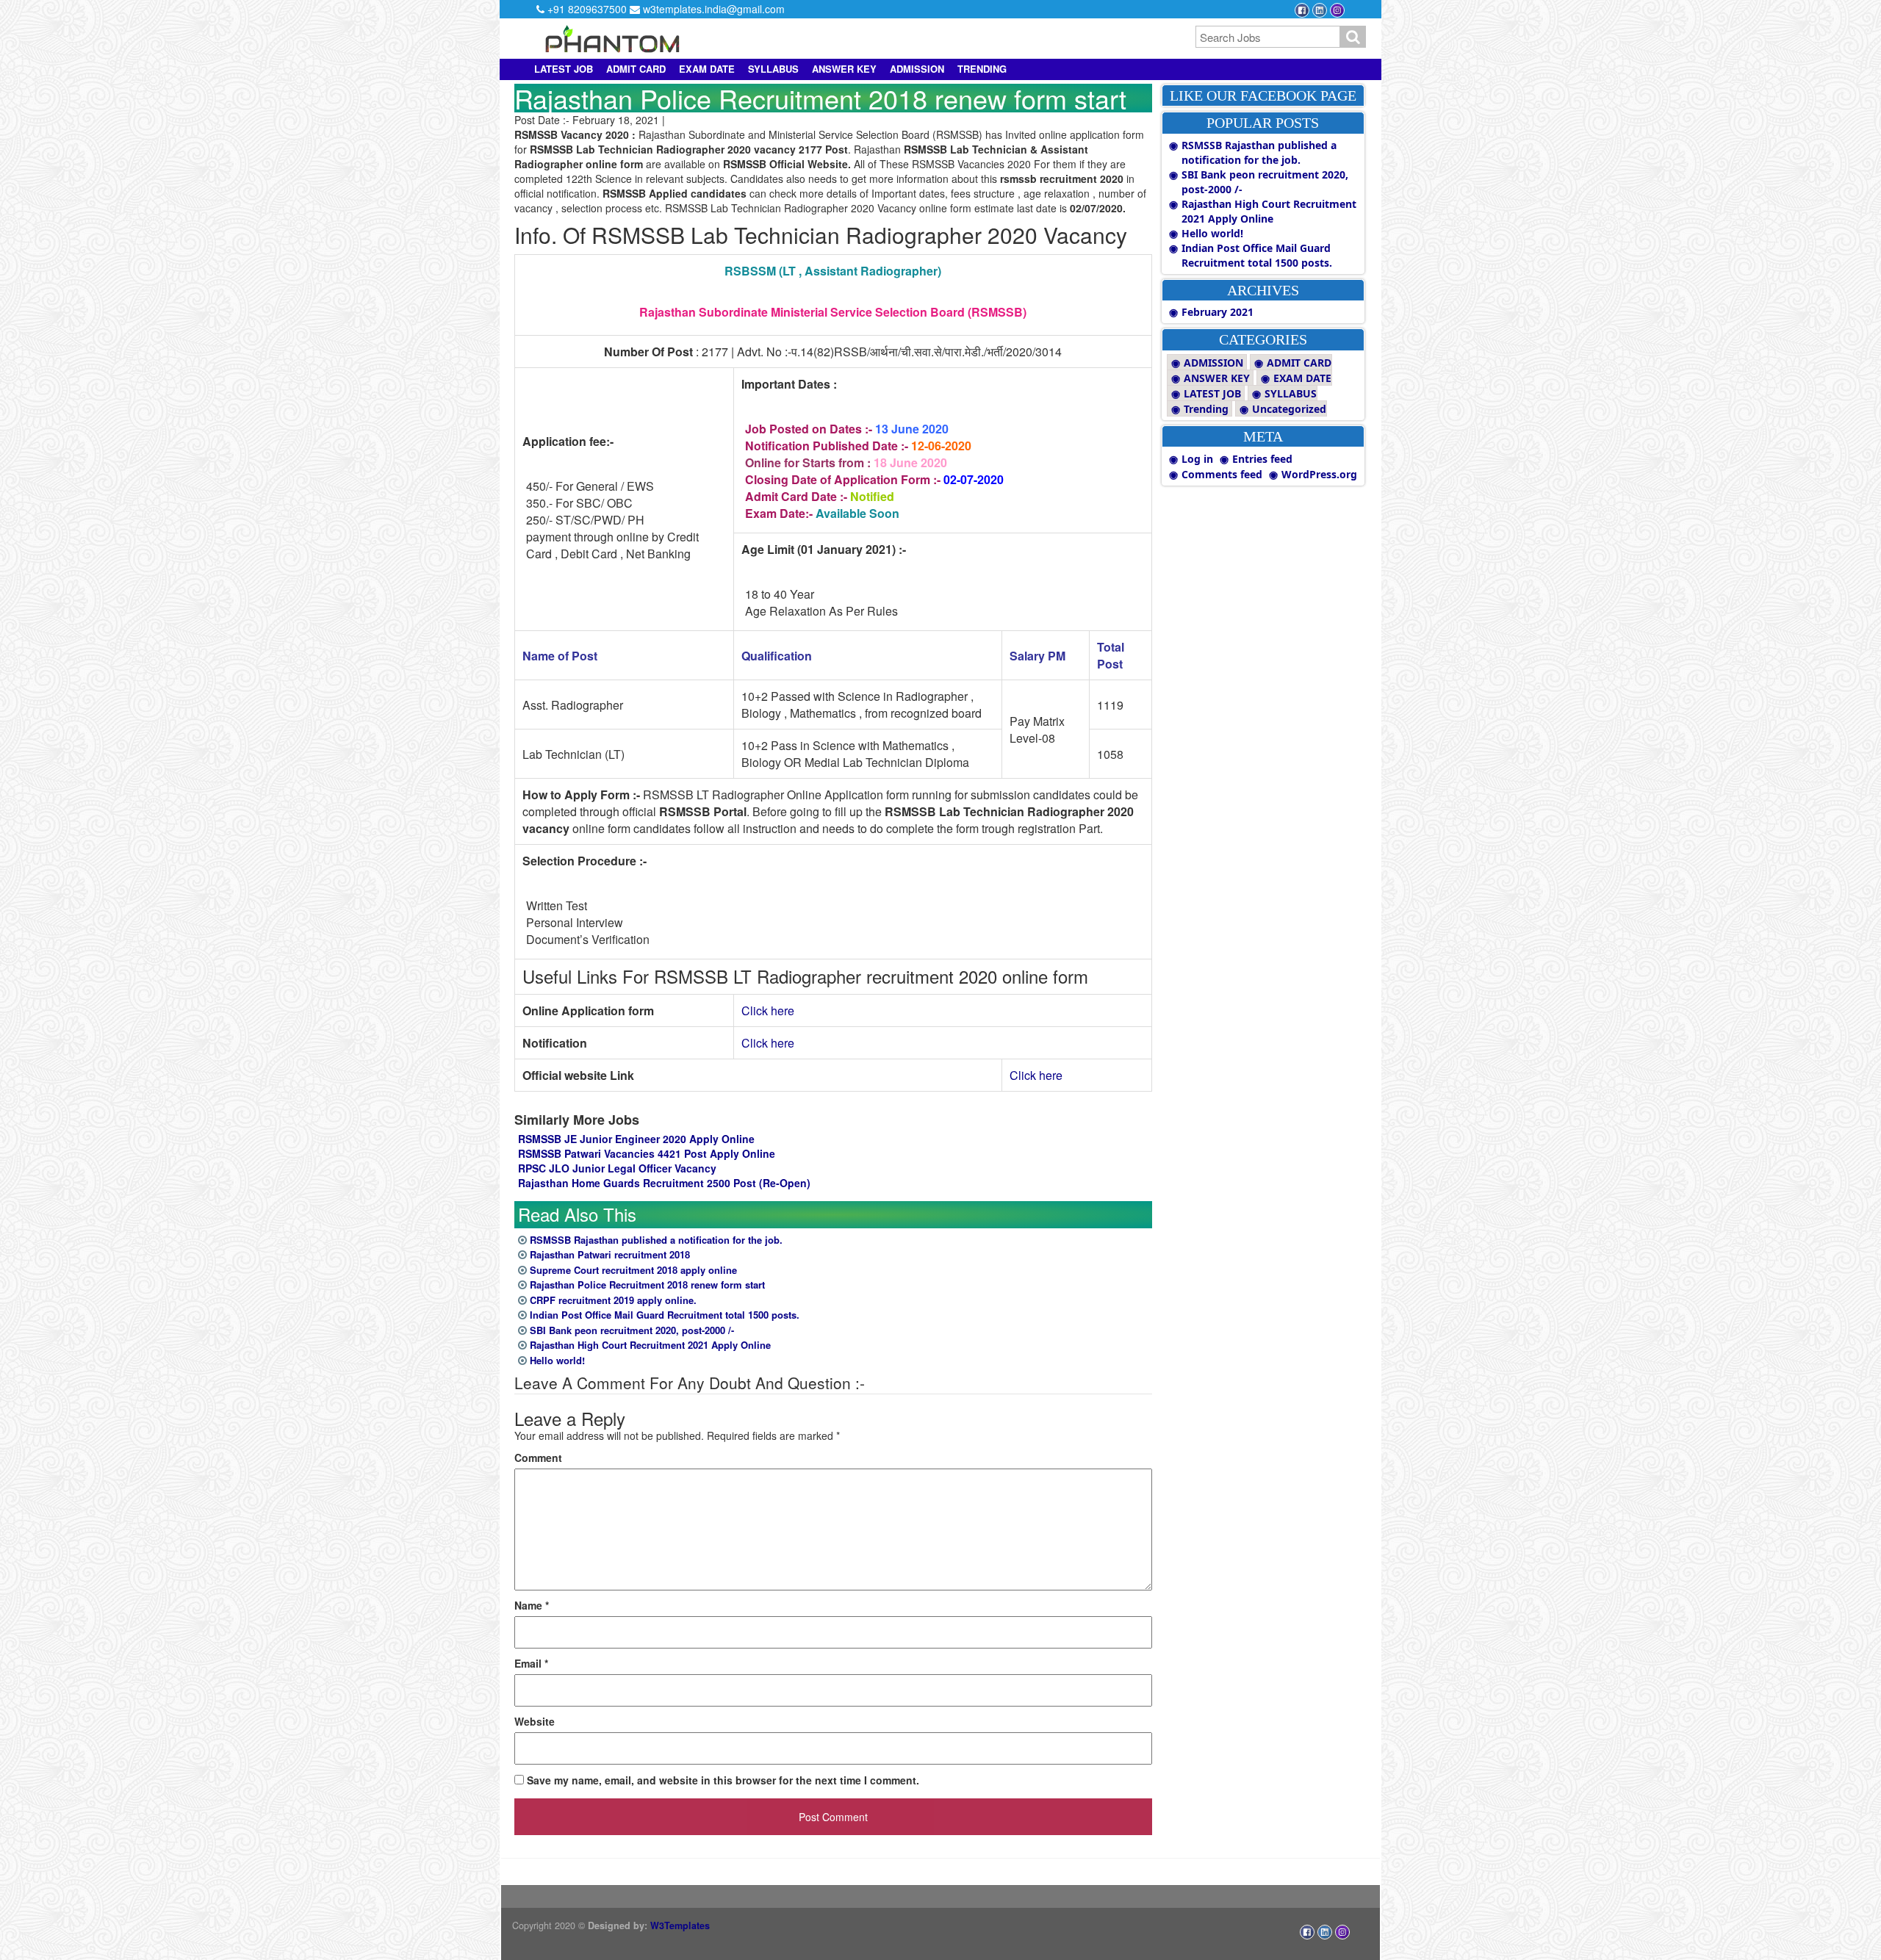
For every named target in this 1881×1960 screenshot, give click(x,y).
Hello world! (557, 1360)
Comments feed (1222, 474)
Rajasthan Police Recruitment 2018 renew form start (647, 1285)
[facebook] (1303, 9)
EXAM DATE (707, 69)
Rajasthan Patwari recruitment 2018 (610, 1254)
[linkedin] (1321, 9)
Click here (768, 1010)
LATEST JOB (564, 69)
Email (531, 1663)
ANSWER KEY (844, 69)
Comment (538, 1458)
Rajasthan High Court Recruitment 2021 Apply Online (650, 1345)
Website (535, 1721)
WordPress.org (1319, 474)
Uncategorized (1289, 409)
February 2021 (1218, 312)
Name (532, 1605)
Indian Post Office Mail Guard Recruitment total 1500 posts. (665, 1315)
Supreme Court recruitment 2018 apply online (633, 1270)
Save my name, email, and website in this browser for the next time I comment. (723, 1780)
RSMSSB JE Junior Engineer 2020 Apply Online (636, 1139)
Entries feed (1262, 459)
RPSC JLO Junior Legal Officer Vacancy (617, 1168)
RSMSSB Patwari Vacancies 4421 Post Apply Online (647, 1153)
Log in (1197, 459)
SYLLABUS (773, 69)
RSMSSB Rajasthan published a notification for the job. (656, 1240)
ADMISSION (917, 69)
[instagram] (1337, 9)
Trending (982, 69)
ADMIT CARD (636, 69)
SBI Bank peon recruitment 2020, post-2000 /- (632, 1330)
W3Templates (680, 1925)
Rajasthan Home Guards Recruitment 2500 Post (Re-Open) (664, 1183)
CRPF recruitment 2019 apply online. (613, 1300)
